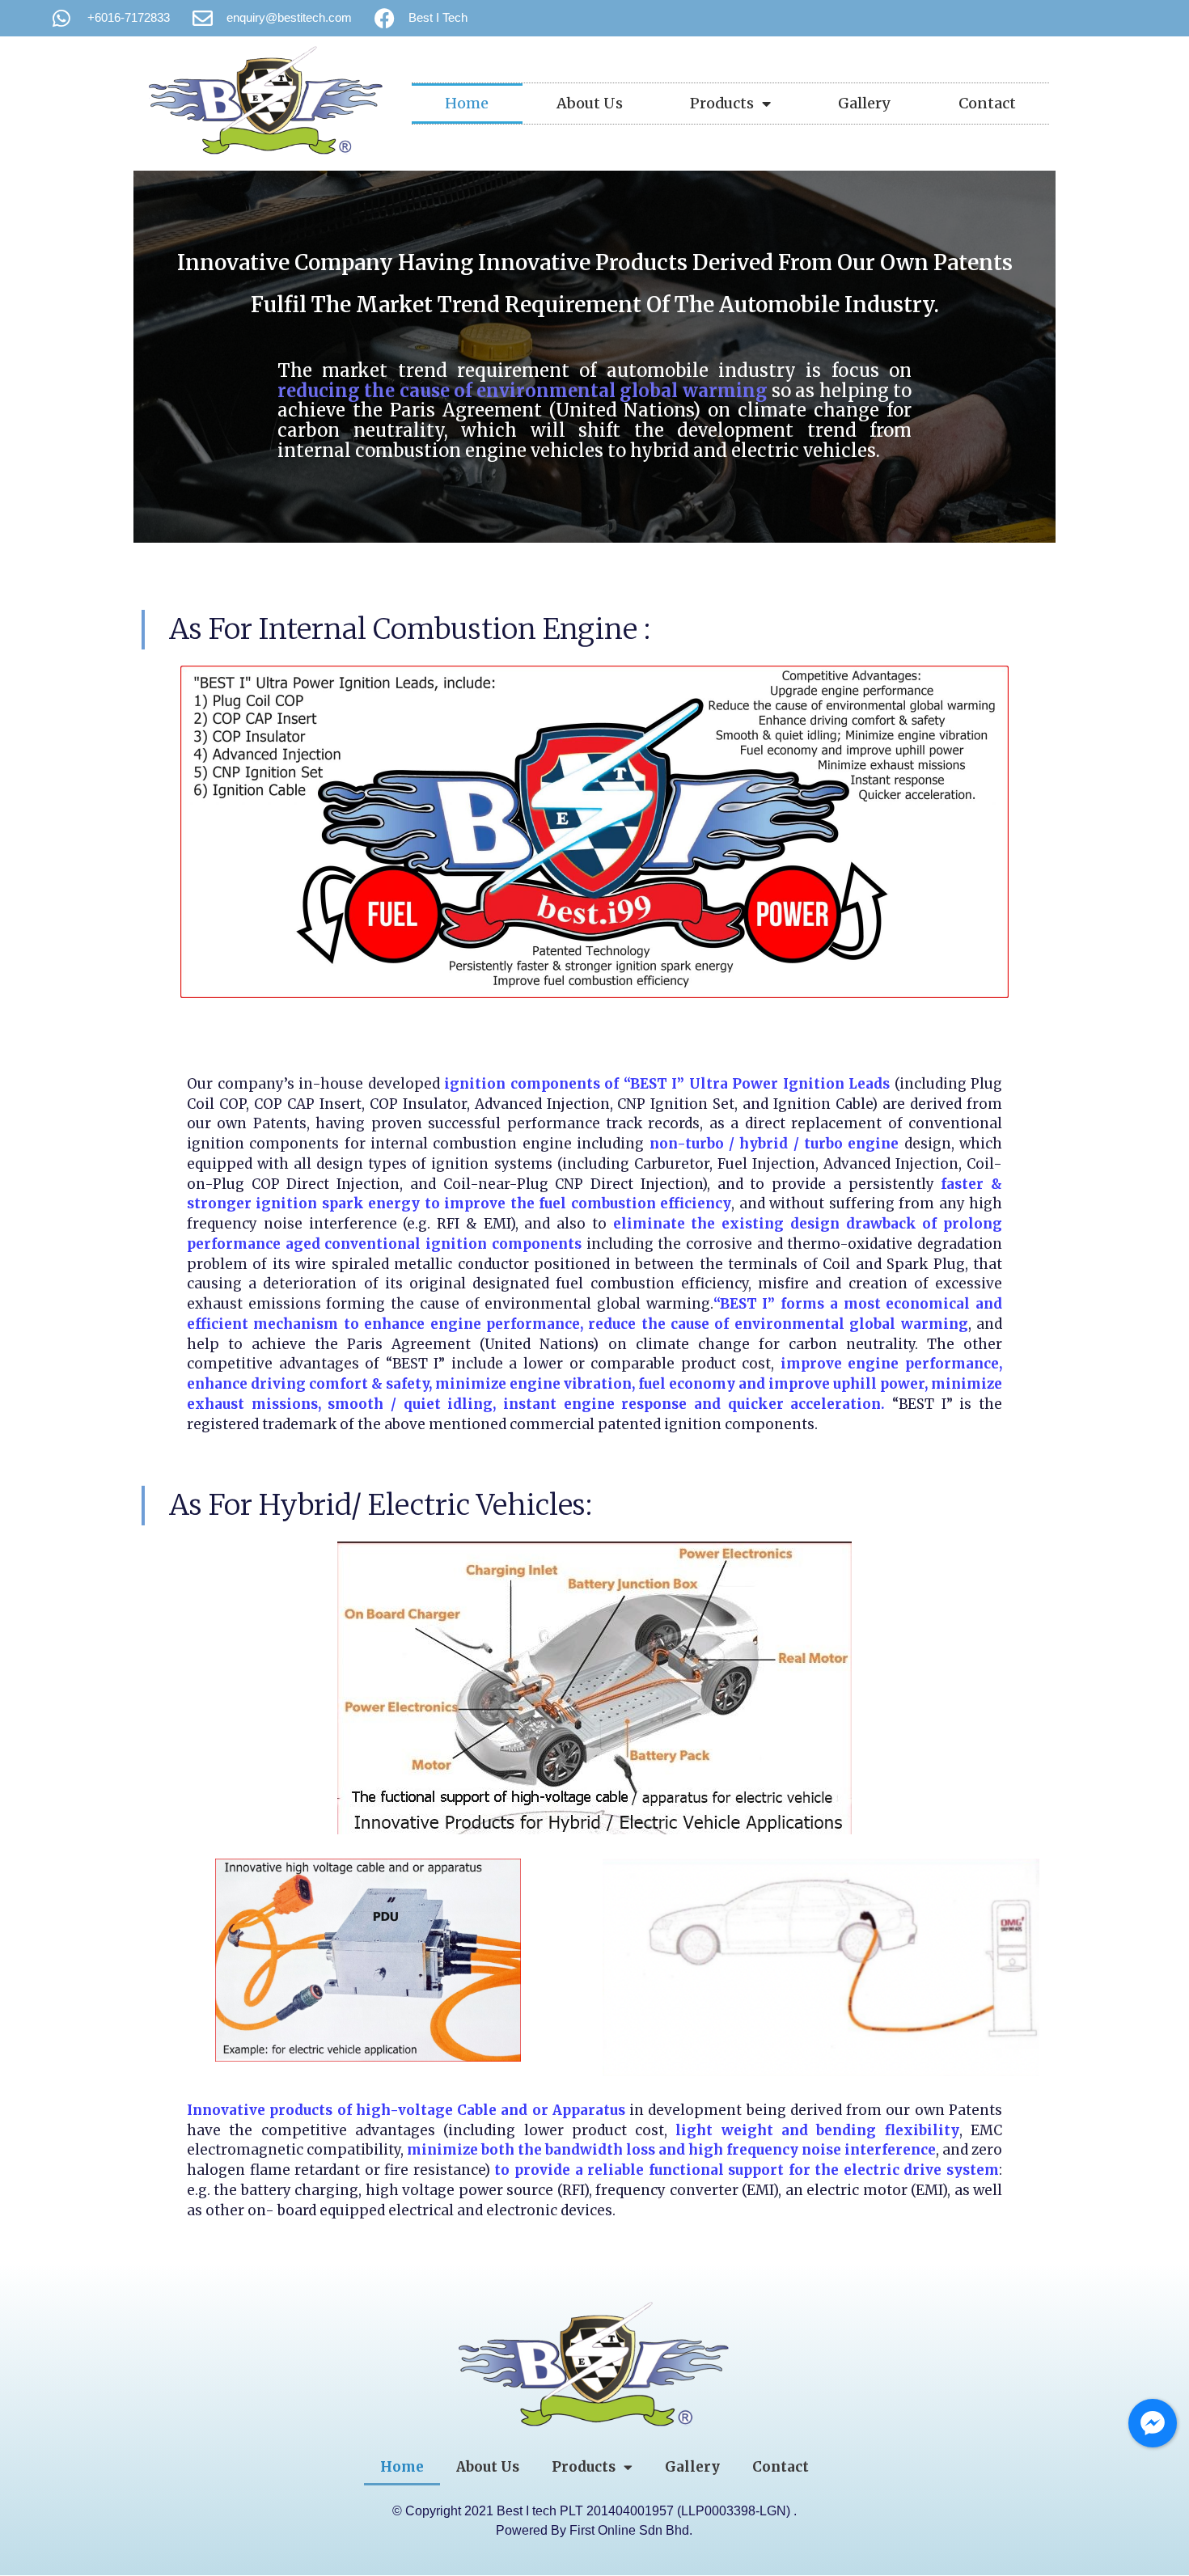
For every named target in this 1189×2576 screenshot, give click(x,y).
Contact (987, 103)
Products (722, 103)
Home (467, 103)
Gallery (864, 103)
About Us (590, 103)
